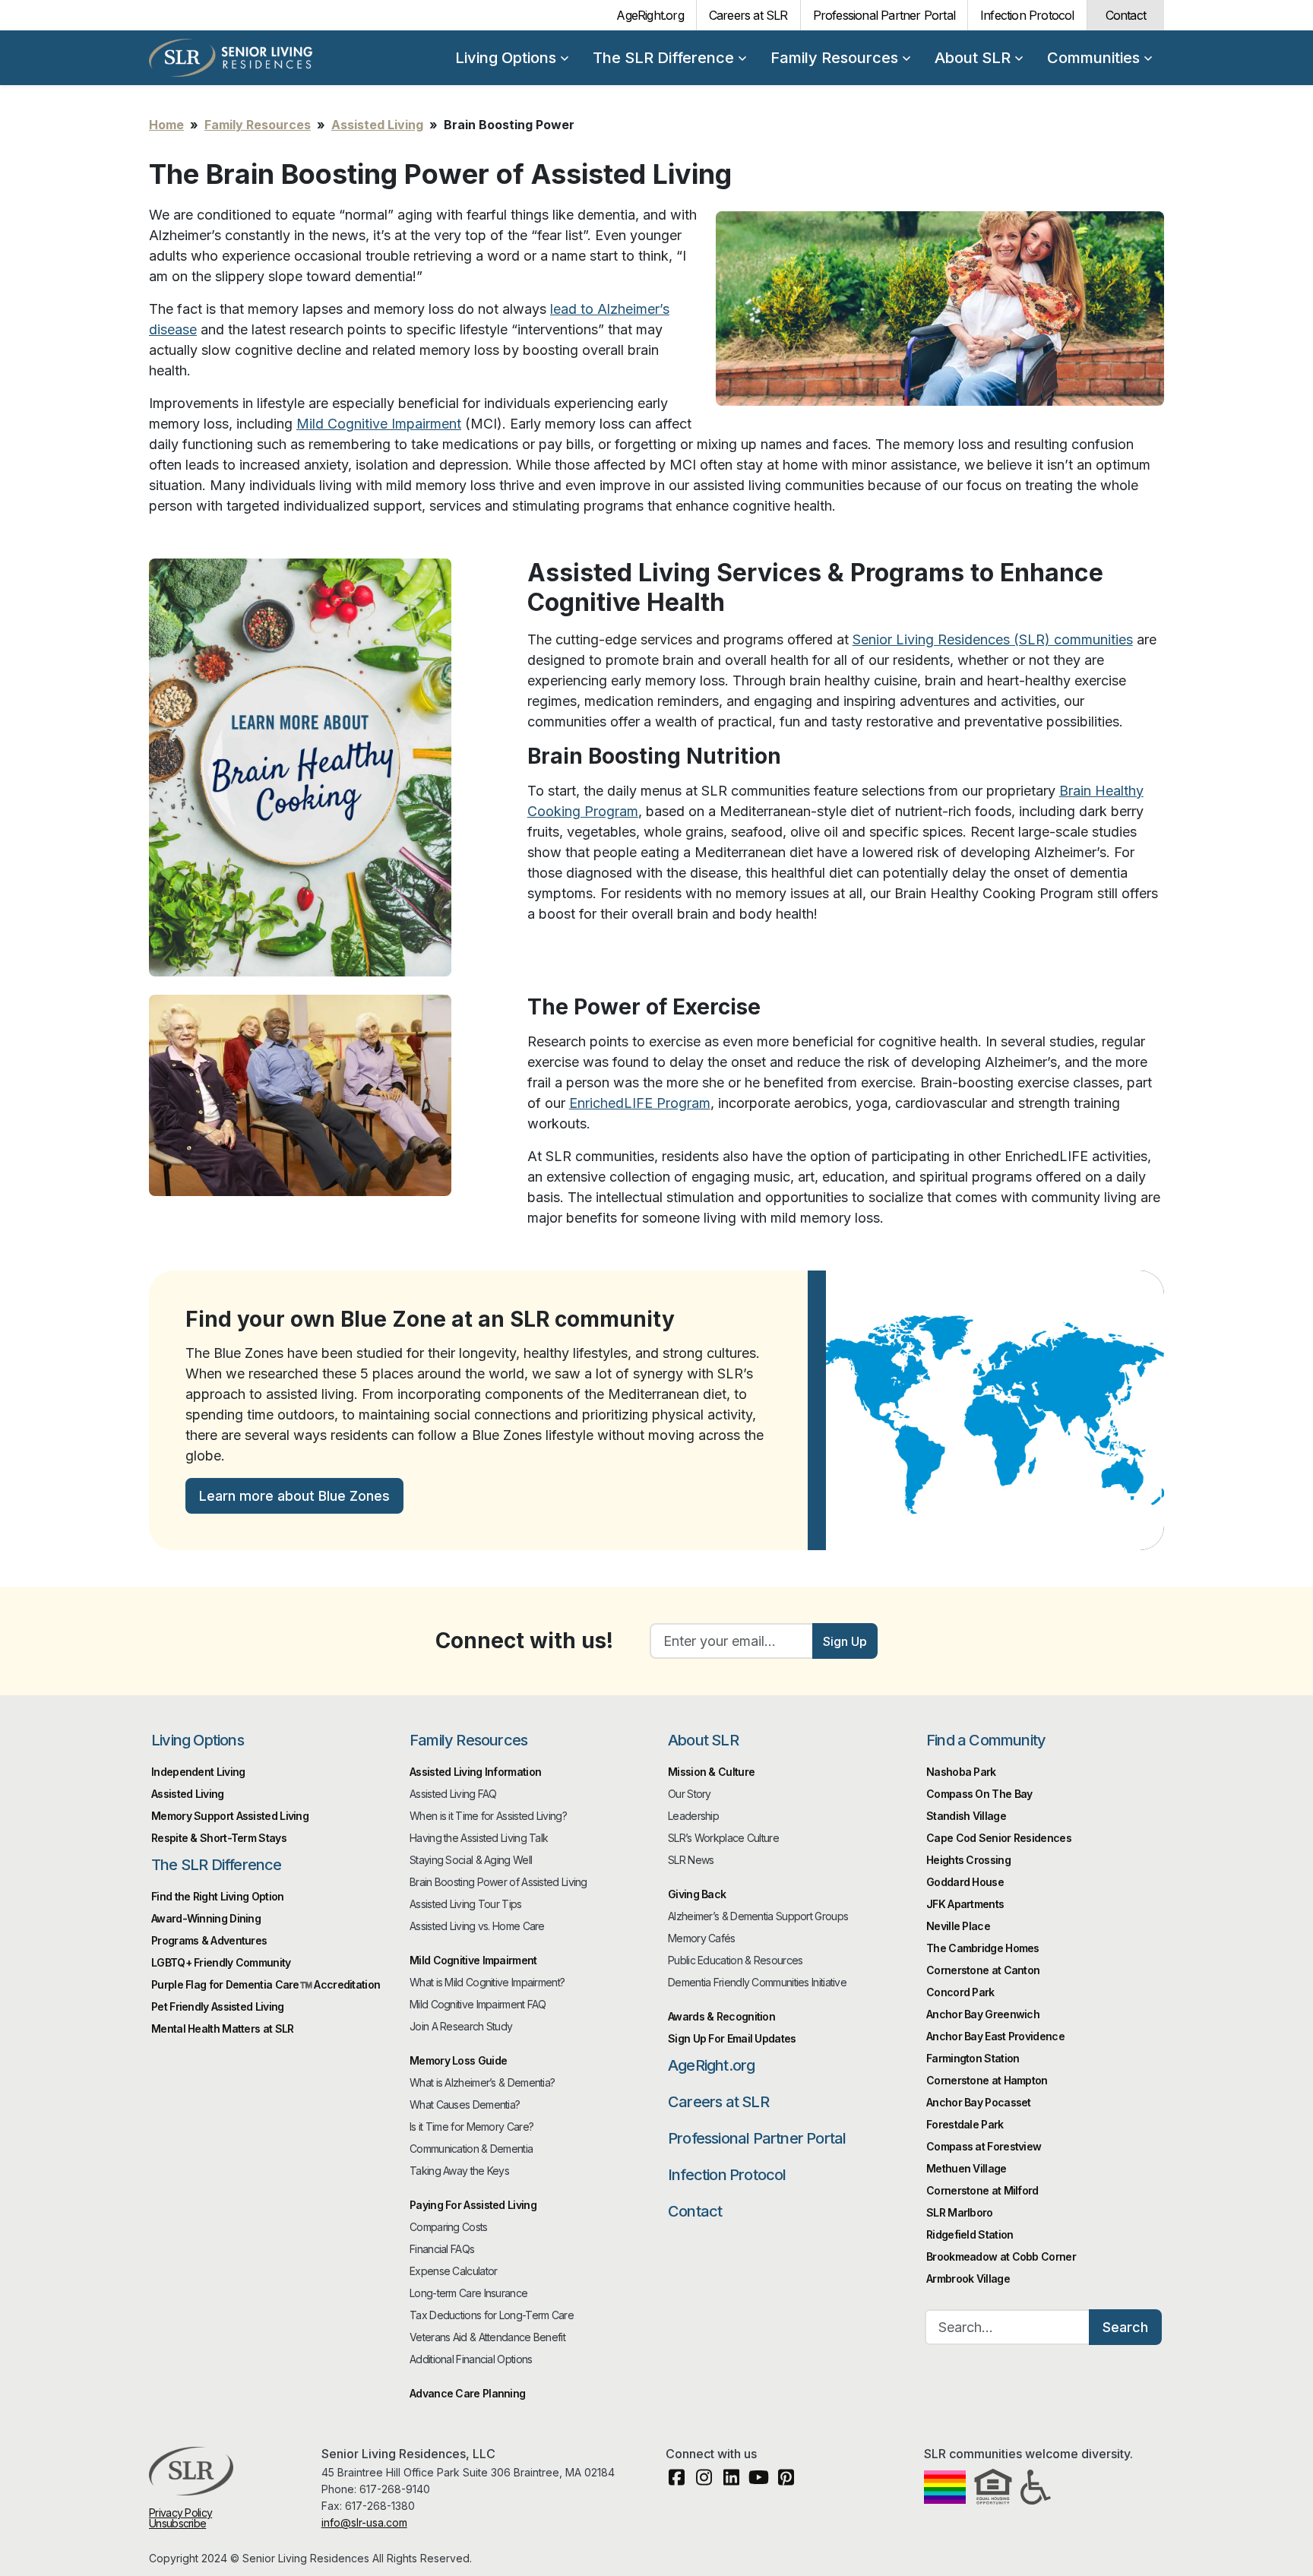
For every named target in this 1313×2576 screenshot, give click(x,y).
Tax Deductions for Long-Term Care (492, 2315)
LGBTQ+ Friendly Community (221, 1962)
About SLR (973, 58)
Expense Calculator (453, 2271)
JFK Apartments (965, 1904)
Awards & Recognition (721, 2016)
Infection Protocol (1027, 15)
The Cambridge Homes (983, 1948)
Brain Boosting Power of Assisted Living (498, 1882)
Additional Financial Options (471, 2359)
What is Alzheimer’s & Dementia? (482, 2082)
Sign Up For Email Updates (732, 2038)
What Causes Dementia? (465, 2104)
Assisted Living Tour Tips (466, 1904)
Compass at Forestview (984, 2146)
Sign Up (845, 1641)
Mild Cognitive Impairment (379, 424)
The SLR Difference (663, 58)
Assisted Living (377, 125)
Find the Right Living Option (217, 1896)
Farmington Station (973, 2058)
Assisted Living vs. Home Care (477, 1926)
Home (166, 125)
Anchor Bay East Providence (995, 2036)
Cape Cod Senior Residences (999, 1838)
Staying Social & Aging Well (471, 1860)
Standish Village (966, 1816)
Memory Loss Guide (458, 2060)
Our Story (690, 1794)
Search (1125, 2327)
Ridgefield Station (970, 2234)
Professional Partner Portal (884, 15)
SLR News (691, 1860)
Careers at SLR (748, 15)
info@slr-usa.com (364, 2522)
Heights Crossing (968, 1860)
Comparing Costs (449, 2227)
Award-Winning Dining (206, 1918)
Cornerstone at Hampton (987, 2080)
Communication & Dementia (471, 2149)
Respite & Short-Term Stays (219, 1838)
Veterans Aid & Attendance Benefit (487, 2337)
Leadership (693, 1816)
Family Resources (834, 58)
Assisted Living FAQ (453, 1794)
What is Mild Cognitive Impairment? (487, 1982)
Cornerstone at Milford (982, 2190)
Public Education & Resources (735, 1960)
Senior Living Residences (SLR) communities (993, 639)
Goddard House (965, 1882)
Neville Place (958, 1926)
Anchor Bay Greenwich (983, 2014)
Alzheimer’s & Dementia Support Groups (758, 1916)
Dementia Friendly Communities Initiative (757, 1982)
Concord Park (960, 1992)
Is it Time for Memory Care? (471, 2127)
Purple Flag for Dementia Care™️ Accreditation (266, 1984)
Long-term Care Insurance (468, 2293)
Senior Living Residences (231, 58)
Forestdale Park (965, 2124)
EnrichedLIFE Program (640, 1103)
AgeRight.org (650, 15)
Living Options (506, 58)
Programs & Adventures (209, 1940)
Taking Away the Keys (459, 2171)
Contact (1126, 15)
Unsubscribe (177, 2523)
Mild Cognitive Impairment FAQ (478, 2004)
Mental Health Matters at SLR (222, 2029)
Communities (1093, 58)
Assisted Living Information (475, 1772)
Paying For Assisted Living (473, 2205)
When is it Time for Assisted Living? (488, 1816)
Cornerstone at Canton (983, 1970)
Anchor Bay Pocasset (979, 2102)
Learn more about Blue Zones (294, 1496)
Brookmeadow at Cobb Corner (1001, 2256)
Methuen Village (967, 2168)
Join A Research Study (461, 2026)
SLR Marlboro (960, 2212)
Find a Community (986, 1740)
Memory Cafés (702, 1938)
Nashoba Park (961, 1772)
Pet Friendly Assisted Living (217, 2006)
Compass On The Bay (979, 1794)
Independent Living (198, 1772)
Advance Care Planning (467, 2393)
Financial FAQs (442, 2249)
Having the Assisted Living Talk (479, 1838)
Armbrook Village (968, 2279)
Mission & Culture (711, 1772)
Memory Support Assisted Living (230, 1816)
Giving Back (697, 1894)
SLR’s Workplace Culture (723, 1838)
